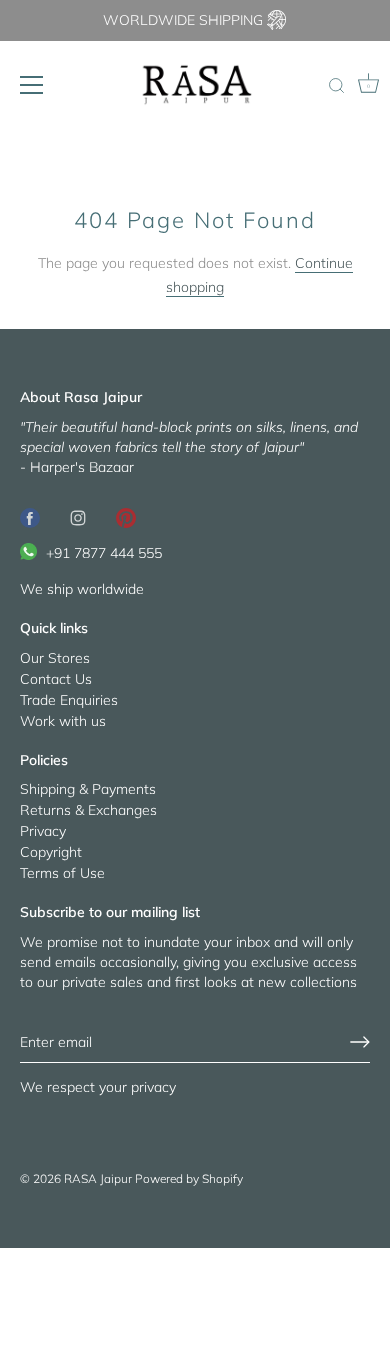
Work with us (63, 721)
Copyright (51, 852)
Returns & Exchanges (88, 810)
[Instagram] (78, 517)
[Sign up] (360, 1042)
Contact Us (56, 679)
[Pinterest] (126, 517)
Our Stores (55, 658)
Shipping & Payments (88, 789)
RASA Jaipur (98, 1178)
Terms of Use (62, 873)
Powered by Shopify (189, 1178)
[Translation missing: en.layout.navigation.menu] (32, 85)
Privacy (43, 831)
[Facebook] (30, 517)
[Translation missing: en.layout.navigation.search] (336, 87)
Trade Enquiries (69, 700)
